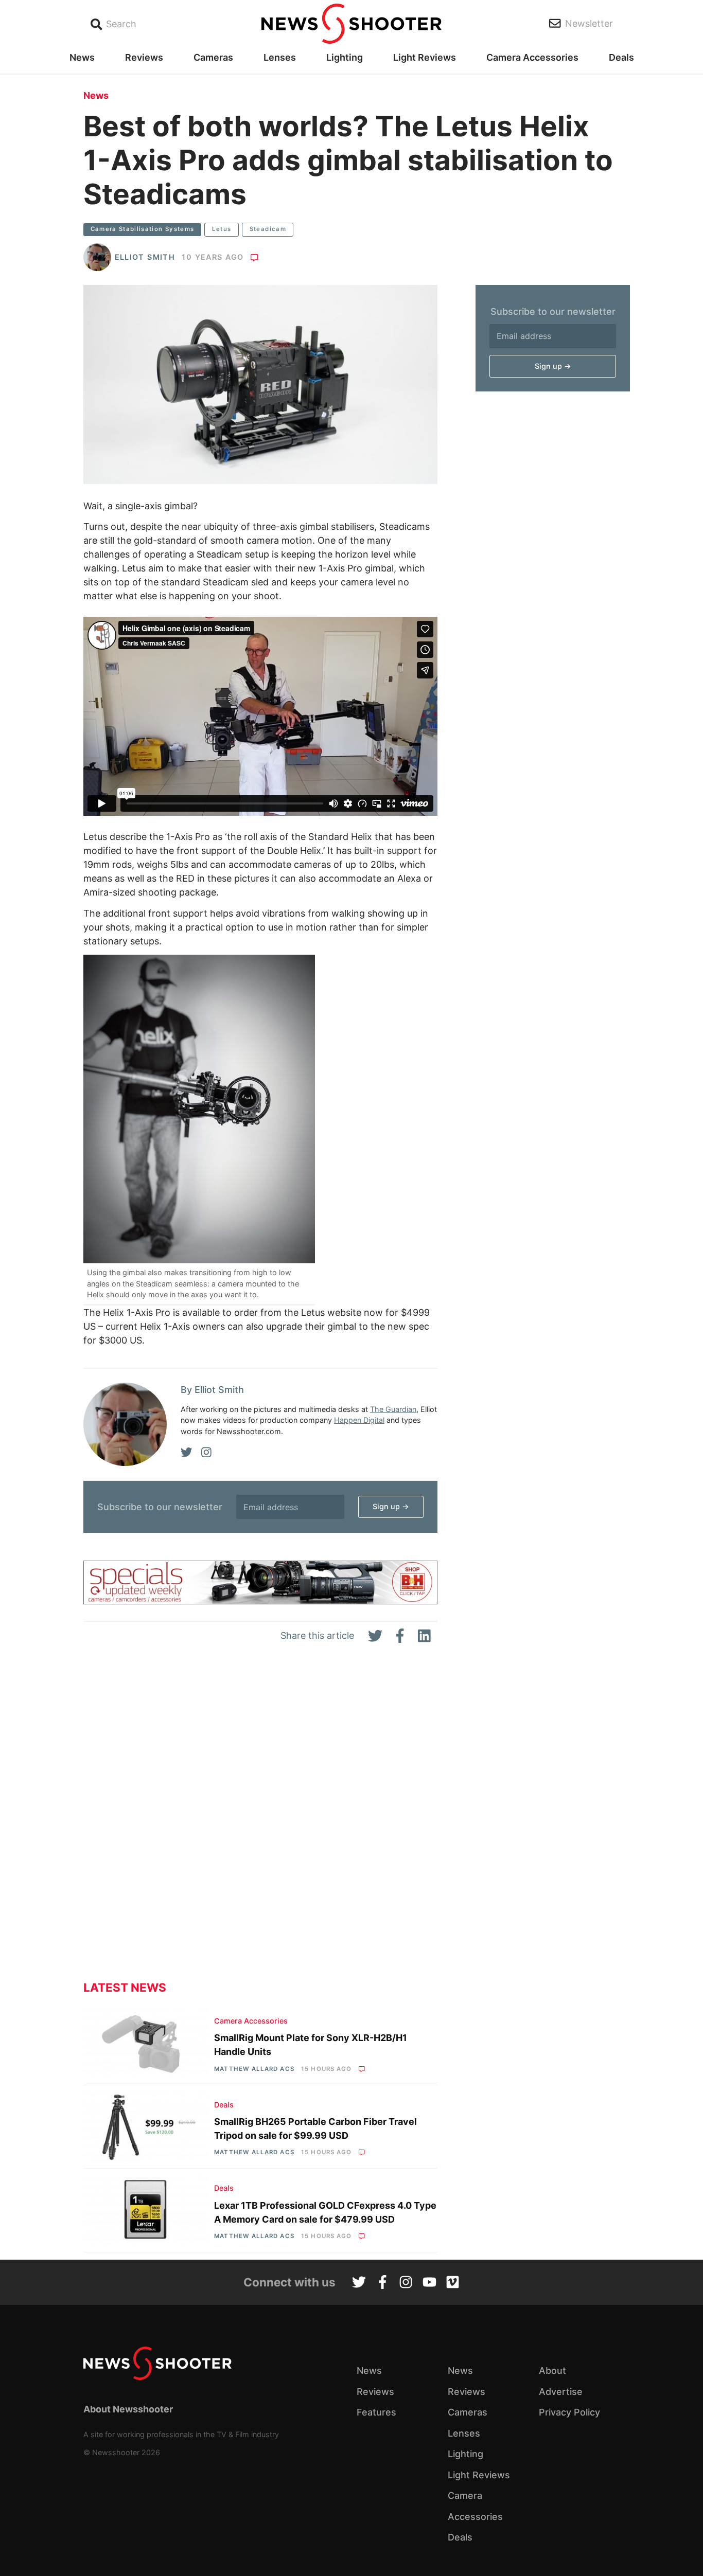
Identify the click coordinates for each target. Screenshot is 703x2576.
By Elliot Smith (212, 1390)
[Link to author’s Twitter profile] (187, 1453)
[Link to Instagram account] (406, 2283)
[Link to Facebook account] (383, 2283)
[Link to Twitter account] (359, 2283)
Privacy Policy (569, 2412)
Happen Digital (359, 1420)
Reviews (144, 57)
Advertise (561, 2392)
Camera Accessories (532, 57)
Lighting (345, 57)
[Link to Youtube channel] (429, 2283)
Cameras (213, 57)
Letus (222, 229)
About (552, 2371)
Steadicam (268, 229)
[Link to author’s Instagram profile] (206, 1453)
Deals (621, 57)
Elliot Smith (145, 257)
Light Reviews (425, 57)
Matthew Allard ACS (254, 2069)
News (82, 57)
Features (376, 2412)
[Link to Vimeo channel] (453, 2283)
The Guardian (393, 1409)
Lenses (280, 57)
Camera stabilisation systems (143, 229)
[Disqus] (260, 1820)
